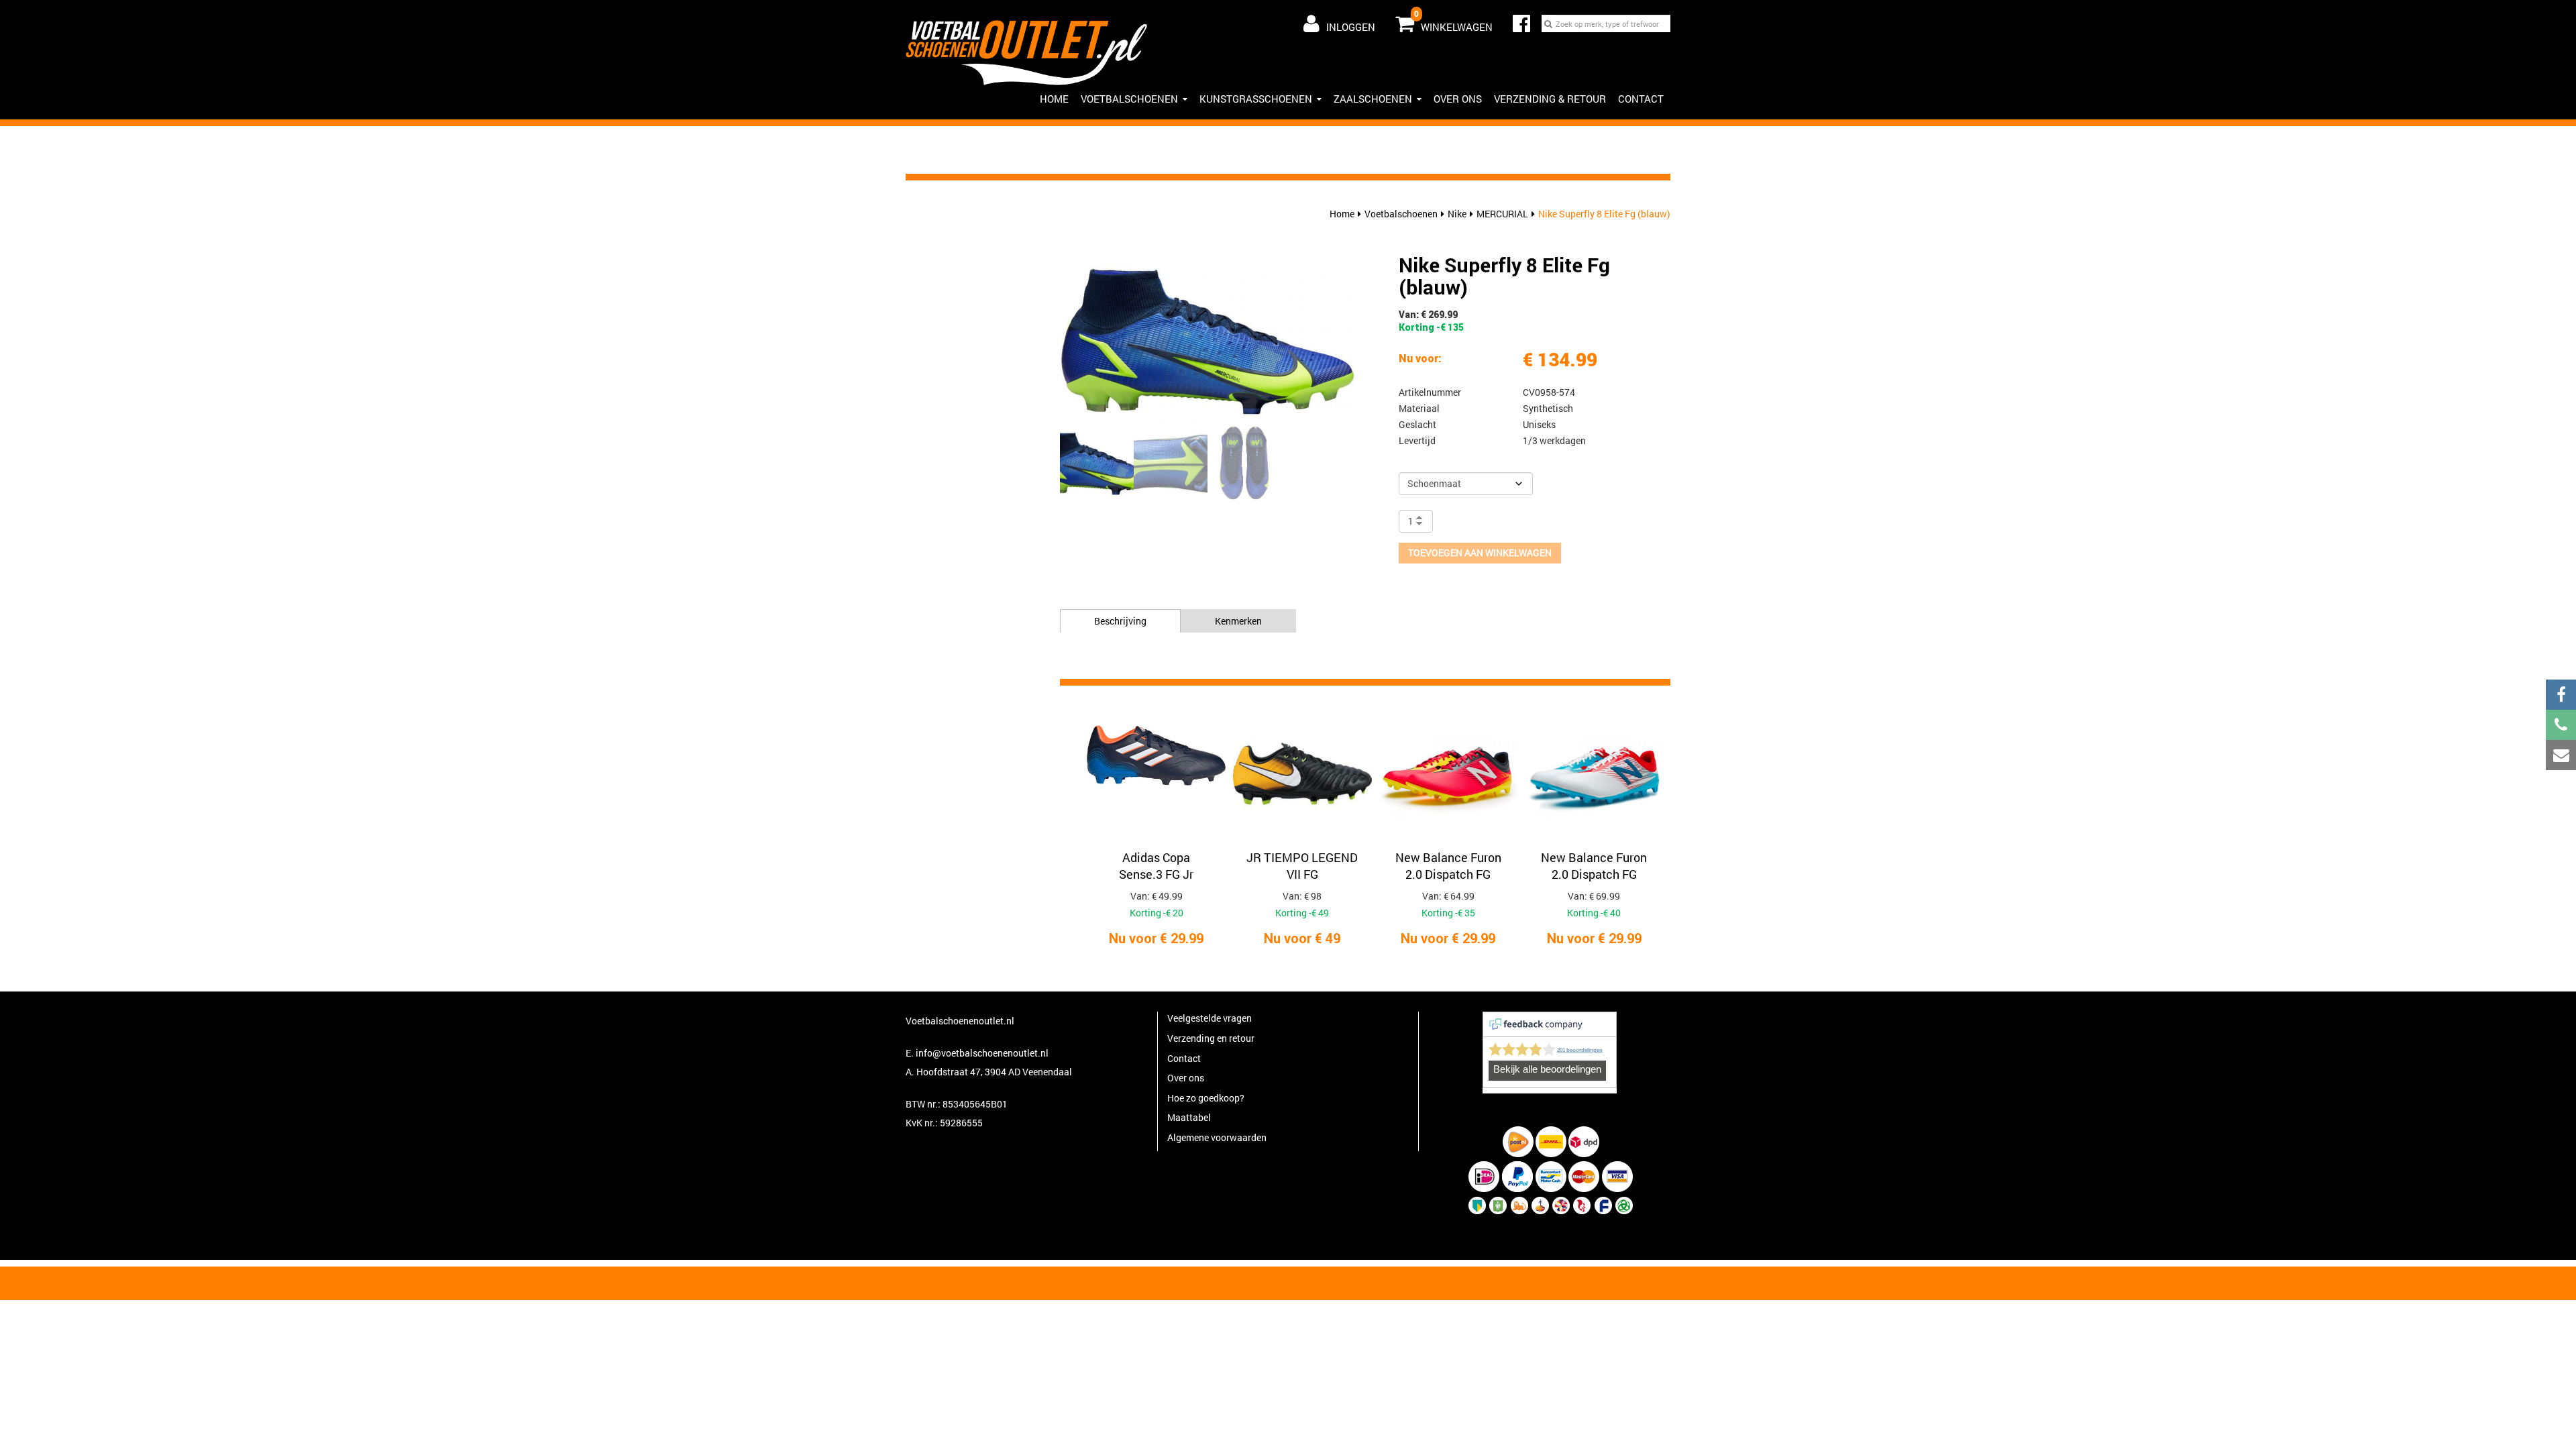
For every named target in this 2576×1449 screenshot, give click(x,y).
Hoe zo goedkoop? (1206, 1098)
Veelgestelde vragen (1210, 1018)
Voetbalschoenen (1129, 99)
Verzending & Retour (1550, 99)
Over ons (1458, 99)
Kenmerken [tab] (1238, 621)
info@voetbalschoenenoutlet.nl (982, 1053)
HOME (1054, 99)
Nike (1457, 214)
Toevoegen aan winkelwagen (1480, 552)
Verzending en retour (1211, 1038)
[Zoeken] (1548, 23)
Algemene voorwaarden (1217, 1137)
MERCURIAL (1502, 214)
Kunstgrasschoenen (1256, 99)
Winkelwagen (1453, 21)
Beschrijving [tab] (1120, 621)
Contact (1641, 99)
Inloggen (1351, 27)
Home (1342, 214)
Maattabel (1189, 1117)
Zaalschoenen (1373, 99)
